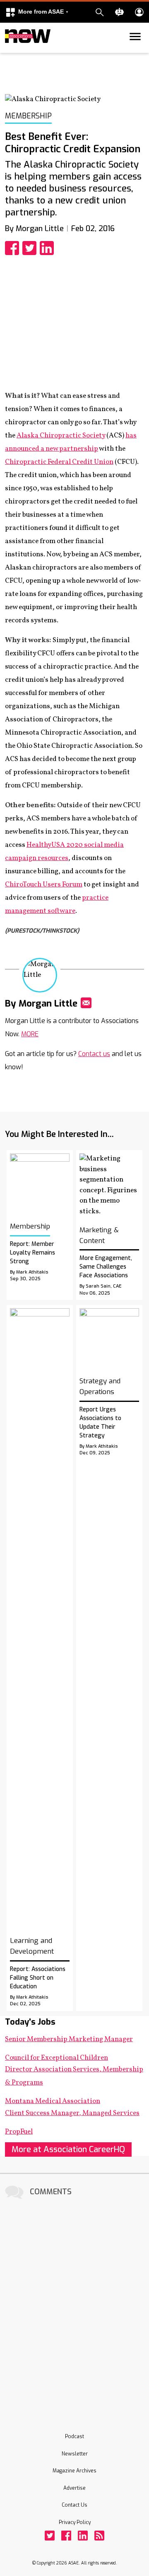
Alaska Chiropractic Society (61, 436)
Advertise (74, 2488)
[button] (37, 12)
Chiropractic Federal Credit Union (59, 462)
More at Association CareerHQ (68, 2149)
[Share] (14, 248)
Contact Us (74, 2505)
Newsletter (75, 2454)
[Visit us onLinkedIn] (83, 2536)
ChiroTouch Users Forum (44, 885)
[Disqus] (74, 2305)
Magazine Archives (74, 2471)
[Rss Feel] (99, 2536)
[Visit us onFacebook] (66, 2536)
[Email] (86, 1003)
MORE (30, 1034)
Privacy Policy (75, 2522)
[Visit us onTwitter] (50, 2536)
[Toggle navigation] (10, 51)
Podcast (74, 2437)
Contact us (94, 1054)
